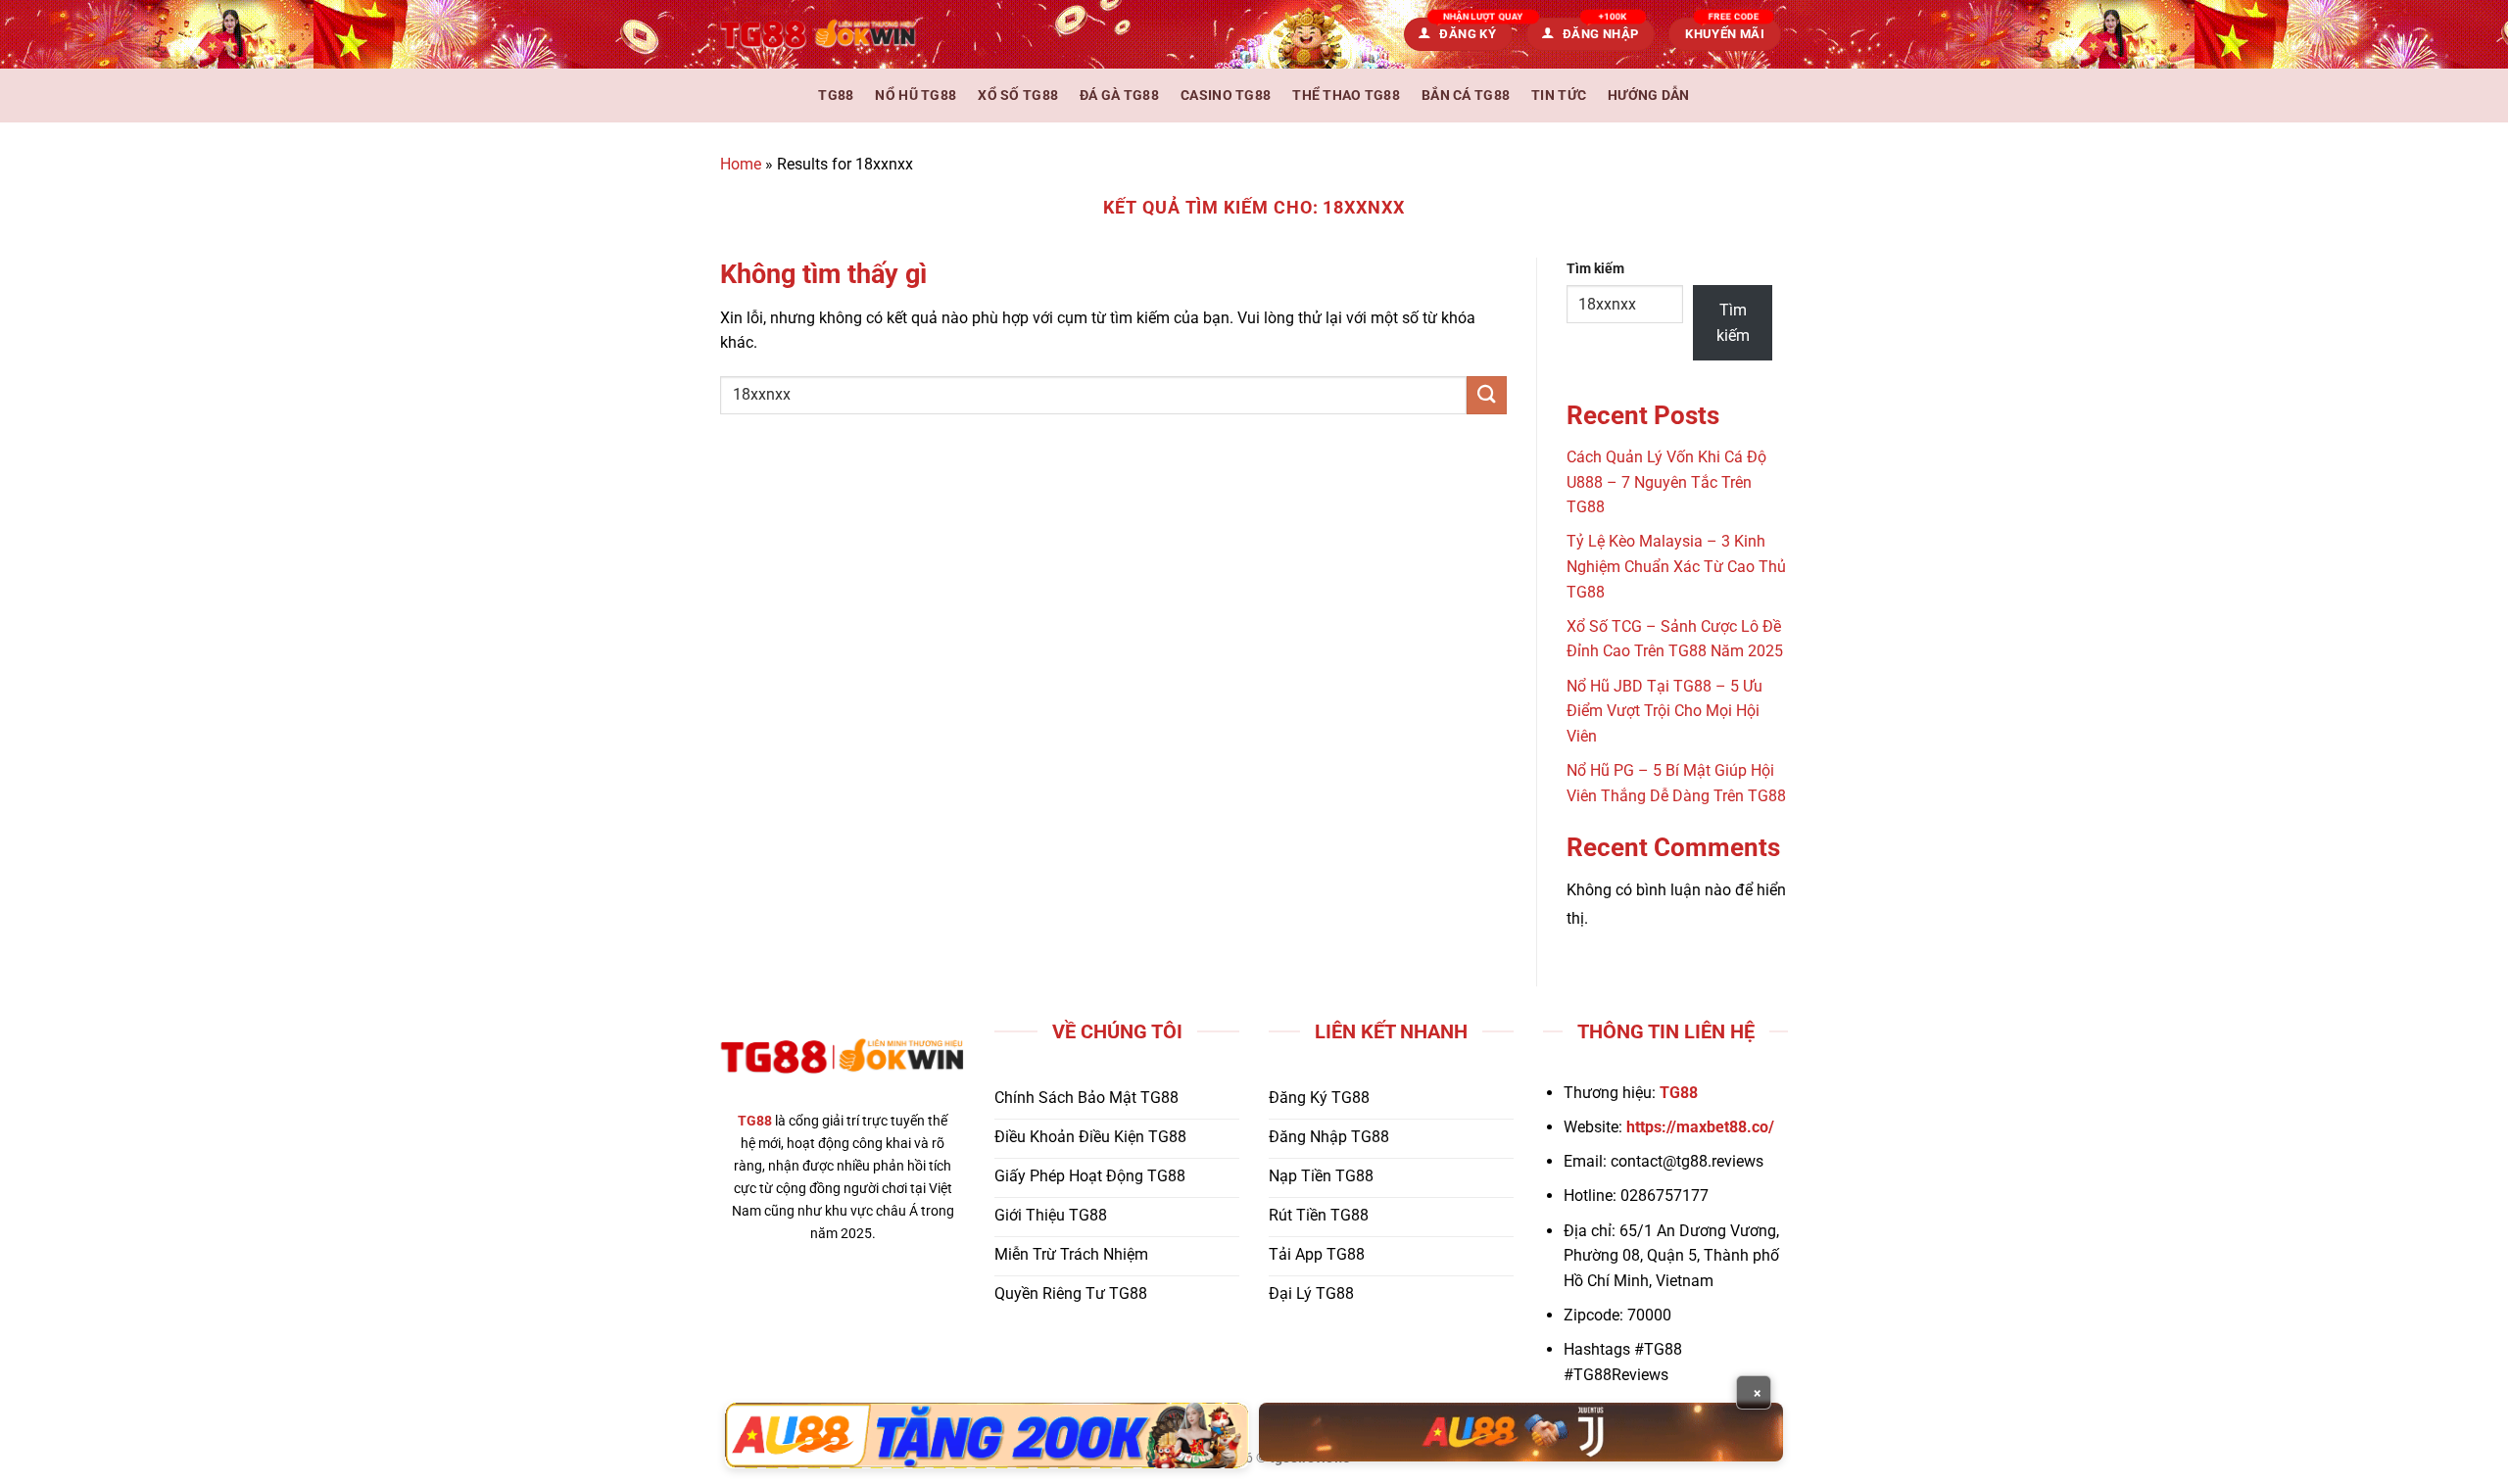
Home (741, 164)
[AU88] (987, 1436)
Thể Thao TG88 (1346, 96)
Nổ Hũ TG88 (916, 96)
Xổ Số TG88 (1018, 96)
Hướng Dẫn (1649, 96)
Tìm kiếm (1595, 269)
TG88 (836, 96)
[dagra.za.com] (818, 34)
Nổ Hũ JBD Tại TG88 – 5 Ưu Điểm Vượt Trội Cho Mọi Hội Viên (1664, 711)
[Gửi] (1486, 395)
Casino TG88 (1226, 96)
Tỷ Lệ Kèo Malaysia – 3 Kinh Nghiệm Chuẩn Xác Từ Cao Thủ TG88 (1676, 566)
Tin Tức (1559, 96)
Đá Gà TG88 (1119, 96)
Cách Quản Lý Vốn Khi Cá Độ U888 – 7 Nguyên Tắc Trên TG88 (1666, 482)
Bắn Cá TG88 (1466, 96)
